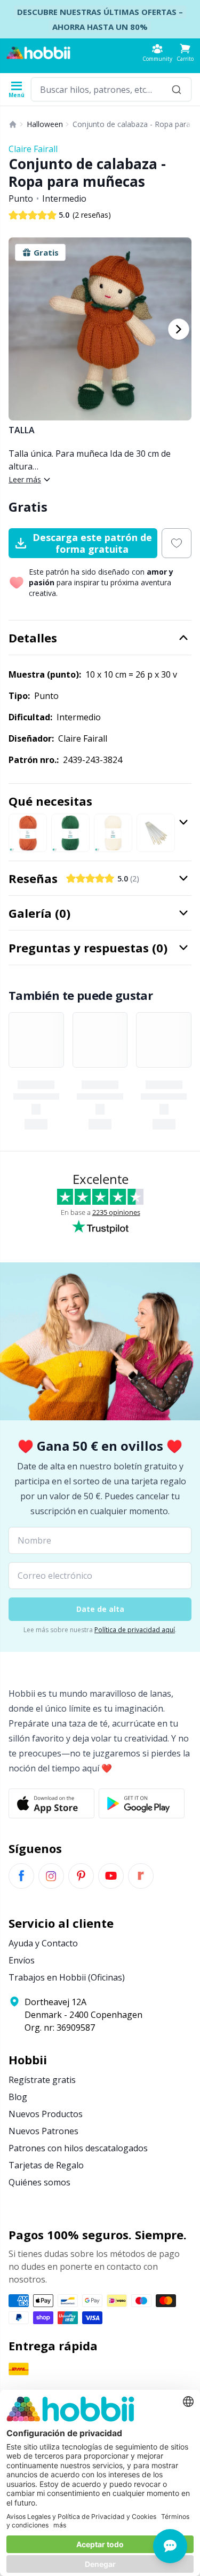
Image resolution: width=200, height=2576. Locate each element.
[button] (185, 53)
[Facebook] (21, 1876)
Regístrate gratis (42, 2080)
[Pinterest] (81, 1876)
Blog (18, 2097)
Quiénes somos (39, 2182)
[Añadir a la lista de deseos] (177, 543)
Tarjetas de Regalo (46, 2165)
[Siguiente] (179, 329)
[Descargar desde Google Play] (142, 1803)
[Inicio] (13, 124)
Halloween (45, 124)
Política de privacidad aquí (135, 1630)
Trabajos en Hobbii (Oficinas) (67, 1977)
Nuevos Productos (46, 2114)
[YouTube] (111, 1876)
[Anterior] (21, 329)
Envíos (22, 1960)
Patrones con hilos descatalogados (78, 2148)
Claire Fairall (33, 149)
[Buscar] (177, 89)
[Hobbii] (38, 53)
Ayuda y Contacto (43, 1943)
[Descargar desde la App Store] (51, 1803)
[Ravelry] (141, 1876)
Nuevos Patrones (43, 2131)
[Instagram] (51, 1876)
